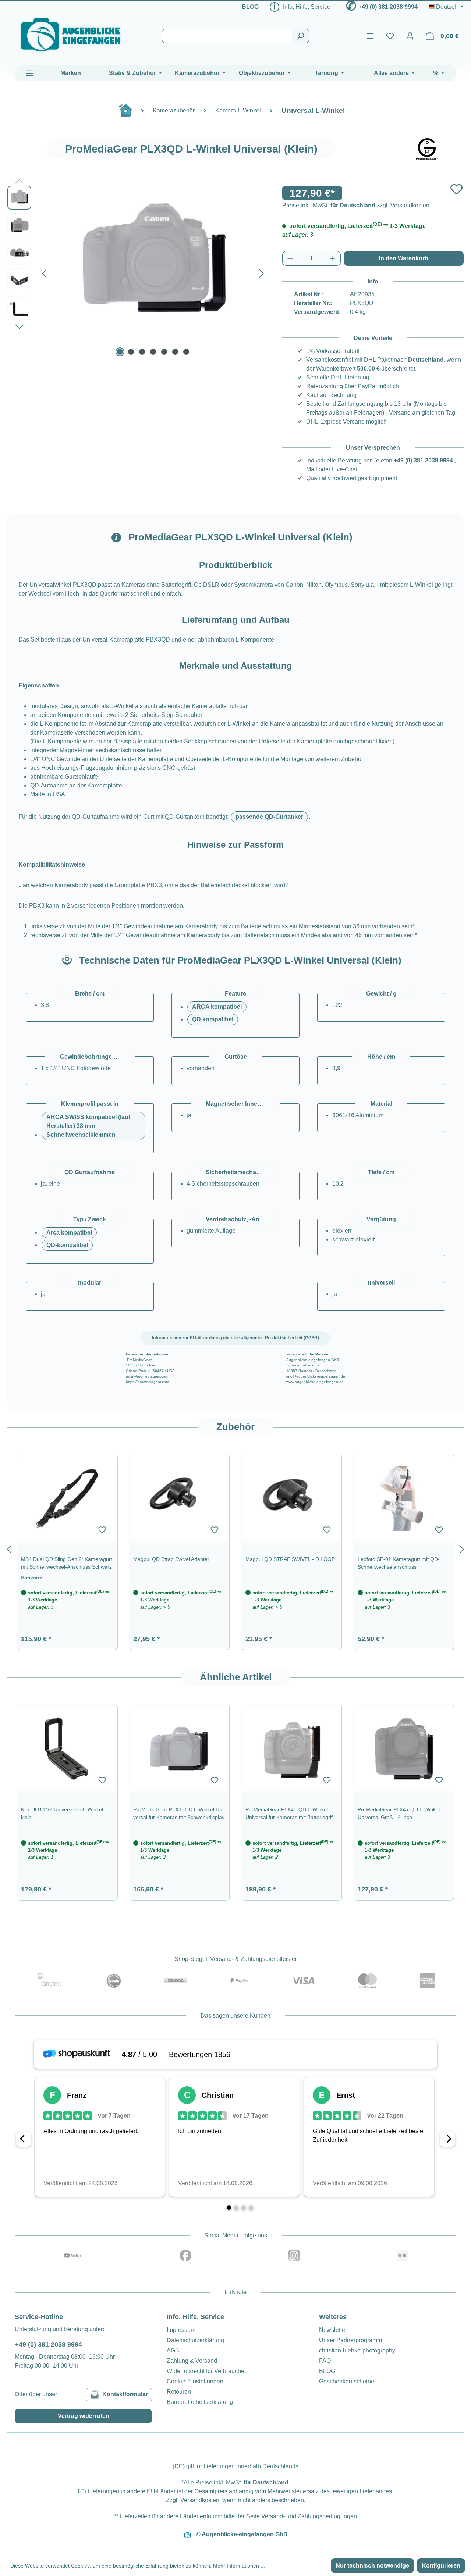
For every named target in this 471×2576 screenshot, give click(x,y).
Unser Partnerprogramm (350, 2340)
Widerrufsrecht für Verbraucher (206, 2371)
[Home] (129, 113)
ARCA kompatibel (217, 1007)
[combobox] (227, 36)
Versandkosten (200, 2500)
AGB (173, 2350)
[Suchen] (300, 36)
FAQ (325, 2361)
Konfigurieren (441, 2566)
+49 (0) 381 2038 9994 (388, 7)
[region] (235, 1548)
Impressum (181, 2330)
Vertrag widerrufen (84, 2416)
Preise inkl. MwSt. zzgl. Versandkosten (356, 205)
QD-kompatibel (67, 1245)
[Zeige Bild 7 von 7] (186, 352)
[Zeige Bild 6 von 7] (175, 352)
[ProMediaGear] (427, 149)
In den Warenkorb (404, 258)
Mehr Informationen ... (239, 2566)
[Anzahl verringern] (290, 258)
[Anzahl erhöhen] (333, 258)
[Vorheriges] (44, 272)
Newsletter (333, 2330)
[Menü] (370, 36)
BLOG (250, 7)
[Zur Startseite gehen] (71, 35)
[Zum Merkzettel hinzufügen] (456, 189)
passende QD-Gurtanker (269, 817)
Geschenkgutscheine (347, 2381)
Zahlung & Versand (192, 2361)
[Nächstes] (262, 272)
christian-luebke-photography (357, 2350)
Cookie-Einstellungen (195, 2381)
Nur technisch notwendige (372, 2566)
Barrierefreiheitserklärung (200, 2402)
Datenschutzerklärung (195, 2340)
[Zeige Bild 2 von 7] (131, 352)
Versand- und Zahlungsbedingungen (309, 2516)
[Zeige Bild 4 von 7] (153, 352)
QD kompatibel (213, 1019)
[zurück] (9, 1548)
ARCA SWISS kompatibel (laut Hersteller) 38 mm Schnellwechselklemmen (88, 1126)
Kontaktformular (125, 2394)
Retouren (179, 2392)
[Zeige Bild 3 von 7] (142, 352)
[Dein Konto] (410, 36)
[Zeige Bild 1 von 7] (120, 352)
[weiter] (462, 1548)
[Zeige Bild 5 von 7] (164, 352)
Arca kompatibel (69, 1232)
